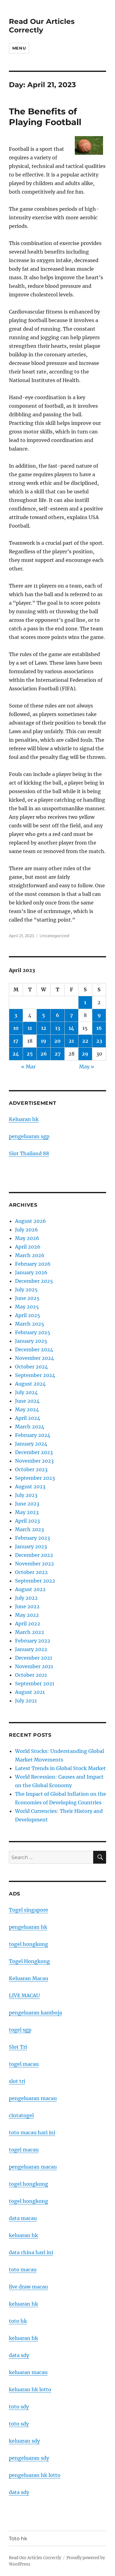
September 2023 (35, 1478)
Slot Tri (18, 2047)
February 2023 (33, 1538)
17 (16, 1041)
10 (16, 1028)
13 (58, 1028)
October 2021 (31, 1675)
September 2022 (35, 1581)
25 (30, 1054)
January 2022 (31, 1649)
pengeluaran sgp (29, 1136)
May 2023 (27, 1512)
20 (57, 1041)
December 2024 (34, 1349)
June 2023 (27, 1504)
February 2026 (33, 1264)
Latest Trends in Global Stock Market (60, 1768)
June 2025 (27, 1298)
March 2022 (30, 1632)
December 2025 (34, 1281)
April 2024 (28, 1418)
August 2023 (30, 1487)
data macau (23, 2218)
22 (85, 1041)
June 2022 (27, 1606)
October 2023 (31, 1469)
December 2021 (34, 1658)
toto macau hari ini (32, 2132)
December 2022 (34, 1555)
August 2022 (30, 1589)
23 (99, 1041)
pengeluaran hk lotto (35, 2475)
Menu (19, 48)
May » (87, 1067)
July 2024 (26, 1392)
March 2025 (30, 1324)
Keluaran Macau (29, 1978)
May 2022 (27, 1615)
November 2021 (34, 1666)
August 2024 (30, 1384)
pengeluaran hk (28, 1927)
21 (71, 1041)
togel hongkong (29, 1944)
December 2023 (34, 1452)
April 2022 (28, 1624)
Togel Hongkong (29, 1961)
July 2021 (26, 1701)
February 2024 (33, 1435)
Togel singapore (29, 1910)
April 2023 (27, 1521)
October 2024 (31, 1367)
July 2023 (26, 1495)
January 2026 (31, 1272)
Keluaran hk (24, 1119)
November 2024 (34, 1358)
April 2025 (28, 1315)
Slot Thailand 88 (29, 1153)
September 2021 (35, 1683)
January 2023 (31, 1546)
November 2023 (34, 1461)
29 (85, 1054)
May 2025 (27, 1307)
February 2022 (33, 1641)
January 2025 (31, 1341)
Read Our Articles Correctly (42, 26)
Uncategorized (54, 936)
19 (44, 1041)
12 (44, 1028)
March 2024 (30, 1427)
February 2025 (33, 1332)
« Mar (28, 1067)
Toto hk (18, 2539)
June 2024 (27, 1401)
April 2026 (28, 1247)
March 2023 (29, 1529)
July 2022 (26, 1598)
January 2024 (31, 1444)
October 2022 (31, 1572)
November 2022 (34, 1564)
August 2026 (31, 1221)
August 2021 (30, 1692)
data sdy (19, 2492)
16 (99, 1028)
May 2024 (27, 1409)
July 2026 (27, 1230)
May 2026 (27, 1238)
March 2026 (30, 1255)
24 (16, 1054)
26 (44, 1054)
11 (30, 1028)
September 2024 (35, 1375)
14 (71, 1028)
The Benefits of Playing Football (45, 117)
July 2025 (26, 1290)
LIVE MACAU (24, 1995)
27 (58, 1054)
